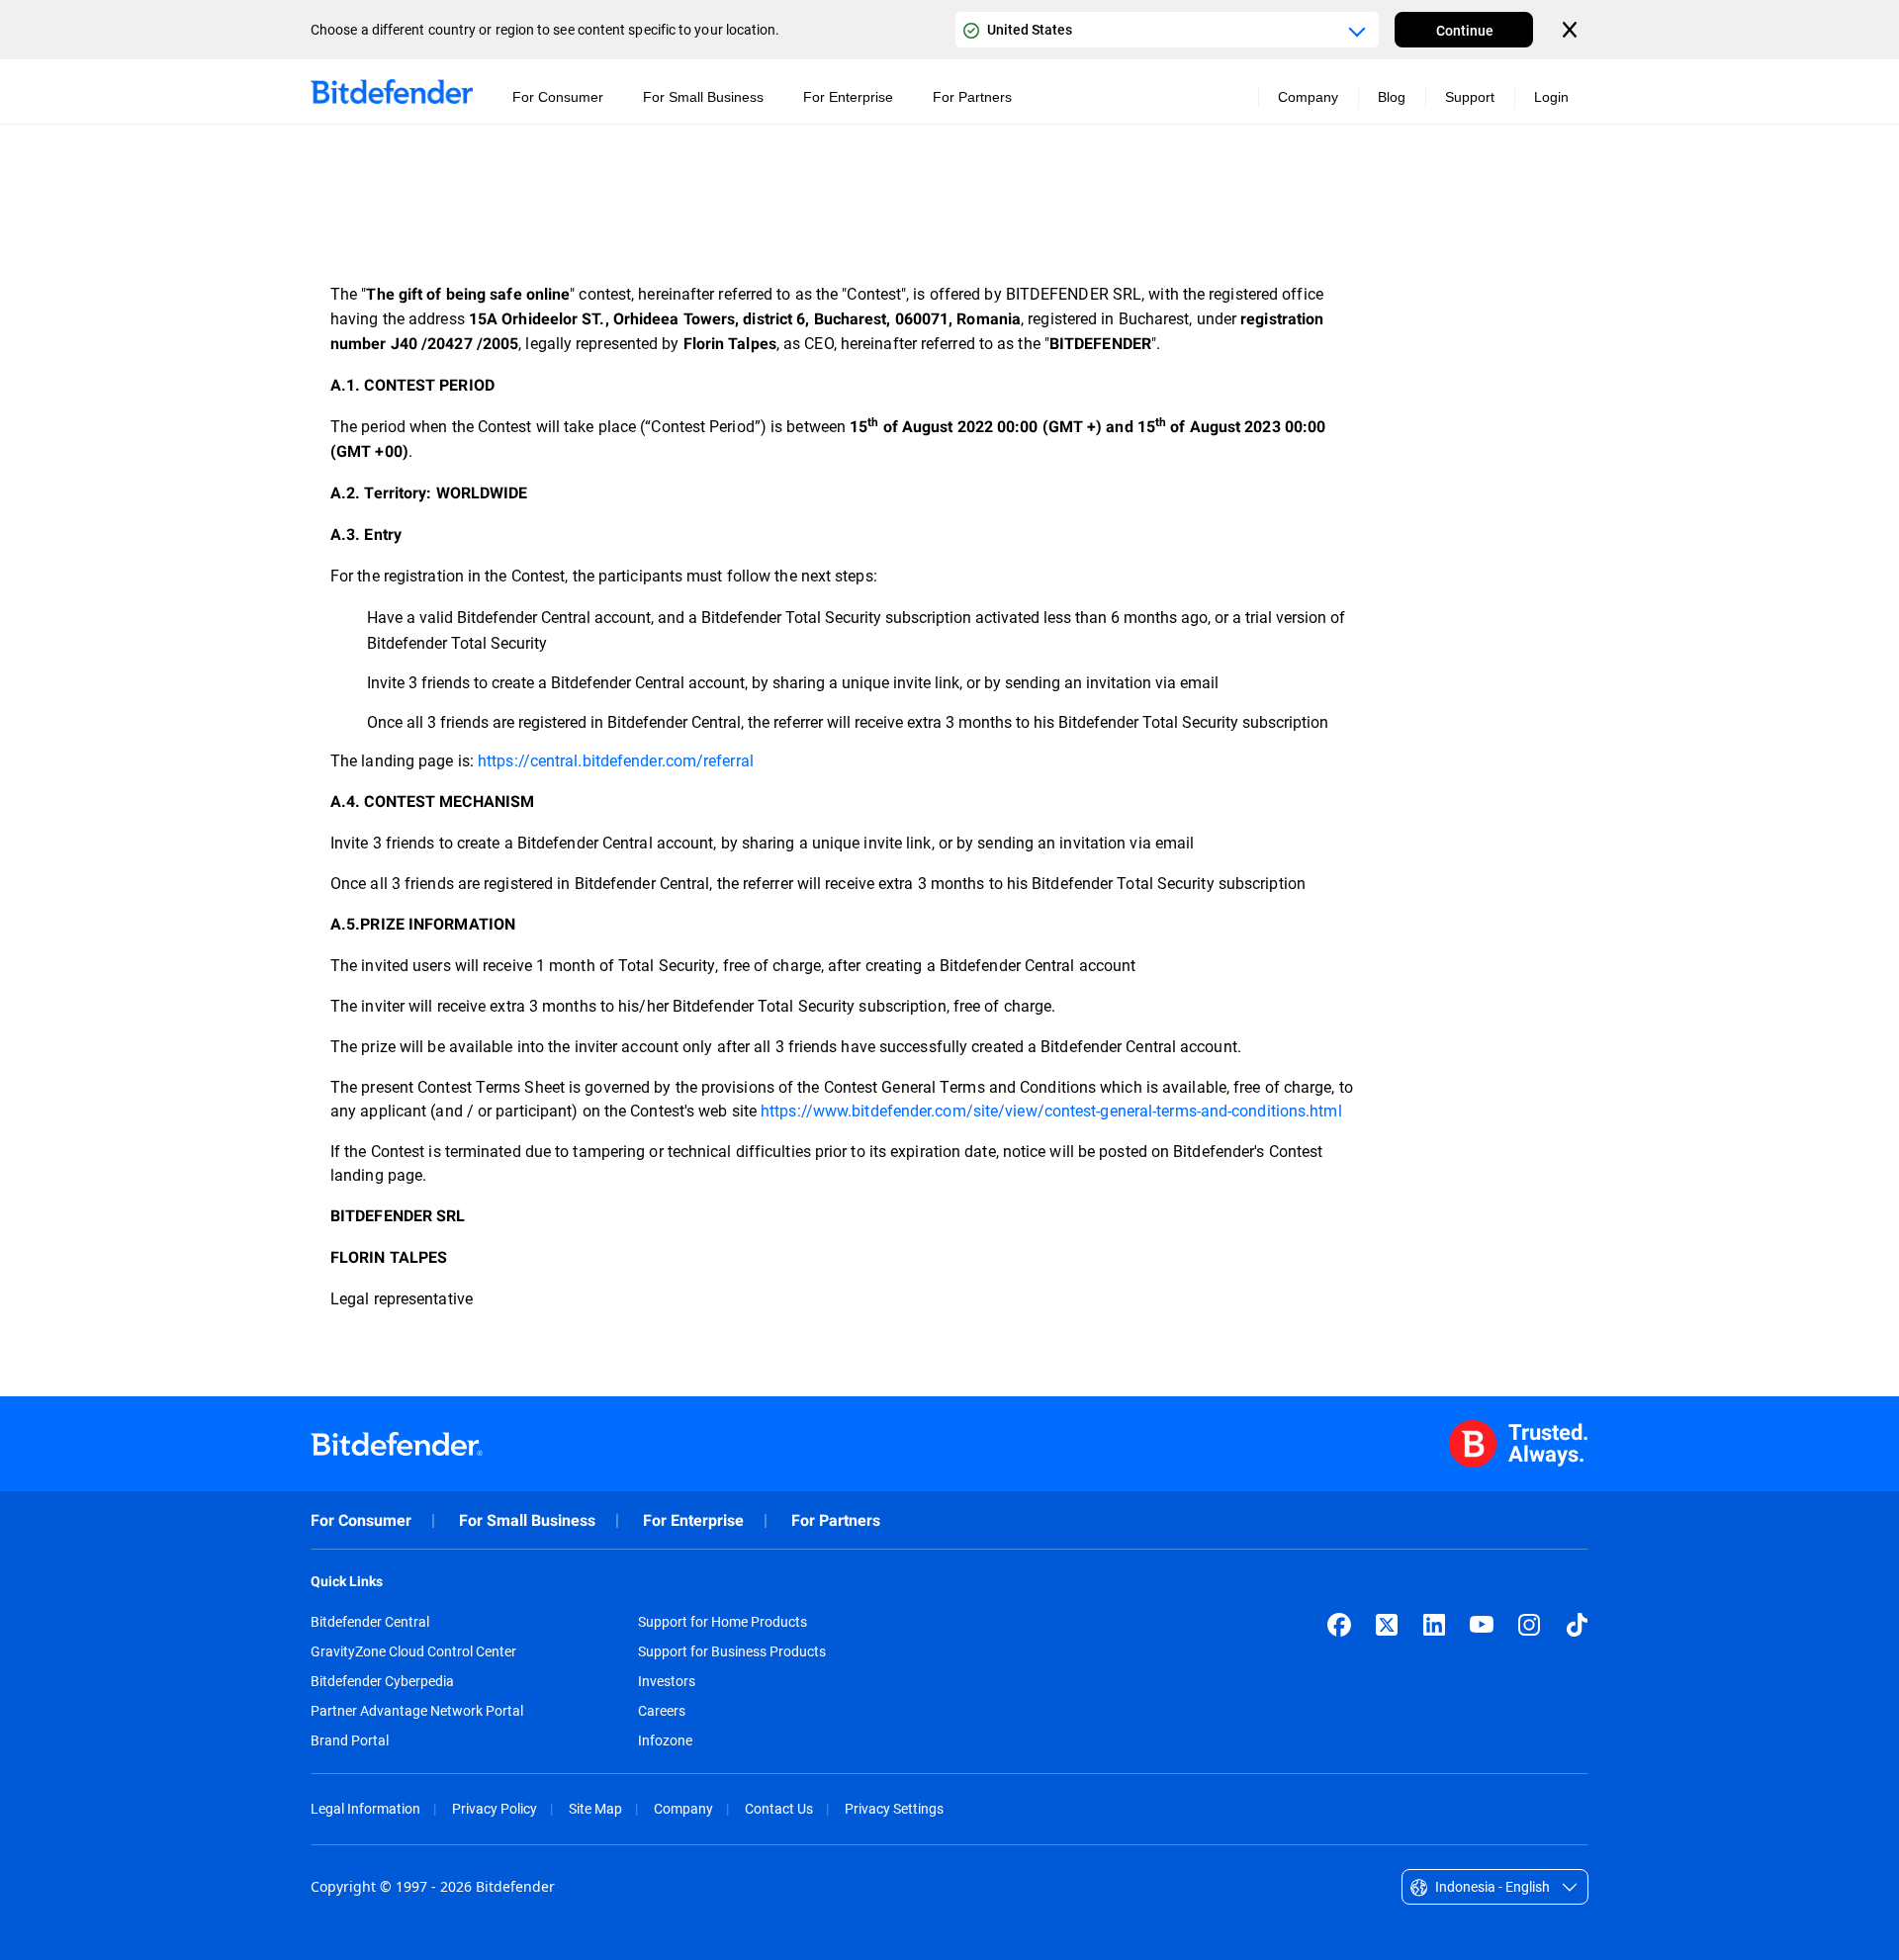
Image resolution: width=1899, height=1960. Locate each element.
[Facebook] (1339, 1625)
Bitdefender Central (370, 1622)
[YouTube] (1482, 1625)
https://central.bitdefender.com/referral (616, 760)
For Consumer (361, 1520)
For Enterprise (693, 1520)
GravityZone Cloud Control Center (413, 1651)
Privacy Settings (894, 1808)
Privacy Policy (495, 1808)
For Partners (836, 1520)
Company (683, 1808)
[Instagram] (1529, 1625)
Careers (662, 1711)
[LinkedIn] (1434, 1625)
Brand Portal (350, 1740)
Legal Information (365, 1808)
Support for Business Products (732, 1651)
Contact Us (779, 1808)
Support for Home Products (723, 1622)
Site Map (595, 1808)
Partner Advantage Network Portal (417, 1711)
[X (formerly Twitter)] (1387, 1625)
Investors (667, 1681)
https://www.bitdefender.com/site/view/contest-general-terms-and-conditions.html (1051, 1110)
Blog (1392, 97)
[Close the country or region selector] (1572, 30)
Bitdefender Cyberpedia (382, 1681)
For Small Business (527, 1520)
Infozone (665, 1740)
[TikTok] (1577, 1625)
